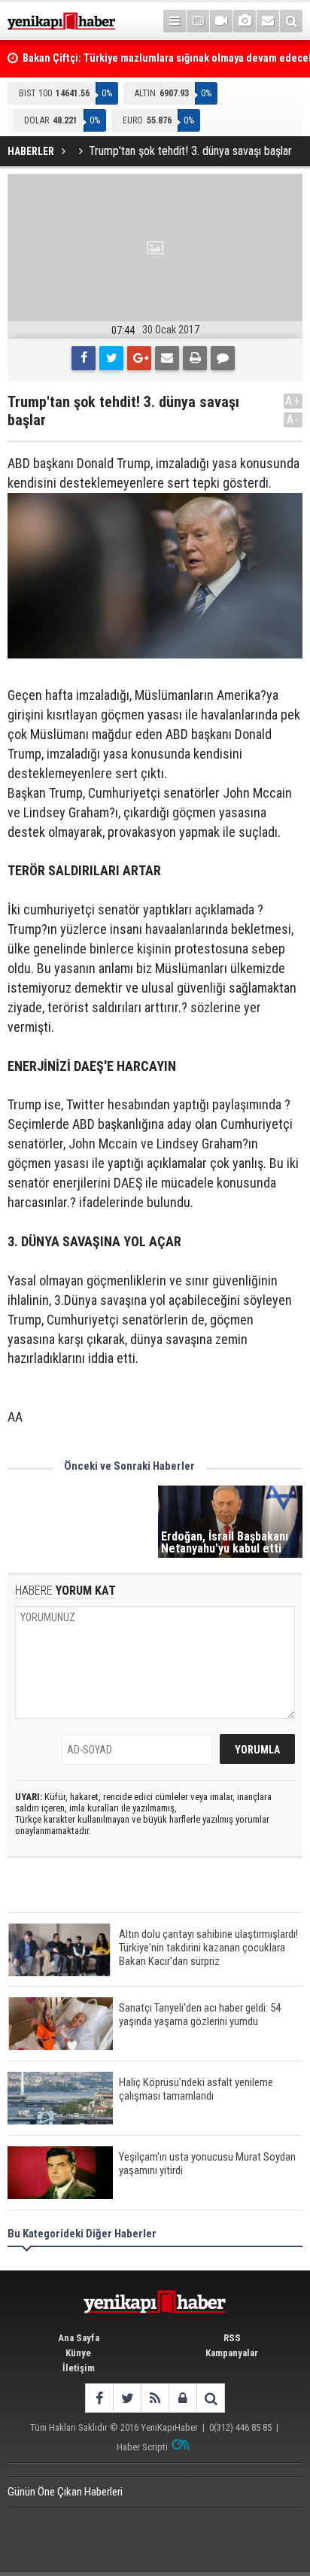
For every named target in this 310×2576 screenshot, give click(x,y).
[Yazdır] (195, 358)
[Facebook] (84, 358)
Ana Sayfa (79, 2338)
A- (293, 420)
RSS (232, 2338)
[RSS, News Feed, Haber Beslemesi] (155, 2398)
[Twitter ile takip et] (127, 2398)
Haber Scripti (142, 2447)
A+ (293, 401)
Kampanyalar (232, 2353)
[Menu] (175, 21)
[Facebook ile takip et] (99, 2398)
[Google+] (139, 358)
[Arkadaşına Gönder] (167, 358)
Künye (78, 2353)
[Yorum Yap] (223, 358)
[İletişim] (268, 21)
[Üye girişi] (182, 2398)
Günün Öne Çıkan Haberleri (65, 2492)
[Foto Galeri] (245, 21)
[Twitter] (111, 358)
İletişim (79, 2368)
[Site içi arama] (291, 21)
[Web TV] (221, 21)
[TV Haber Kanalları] (198, 21)
